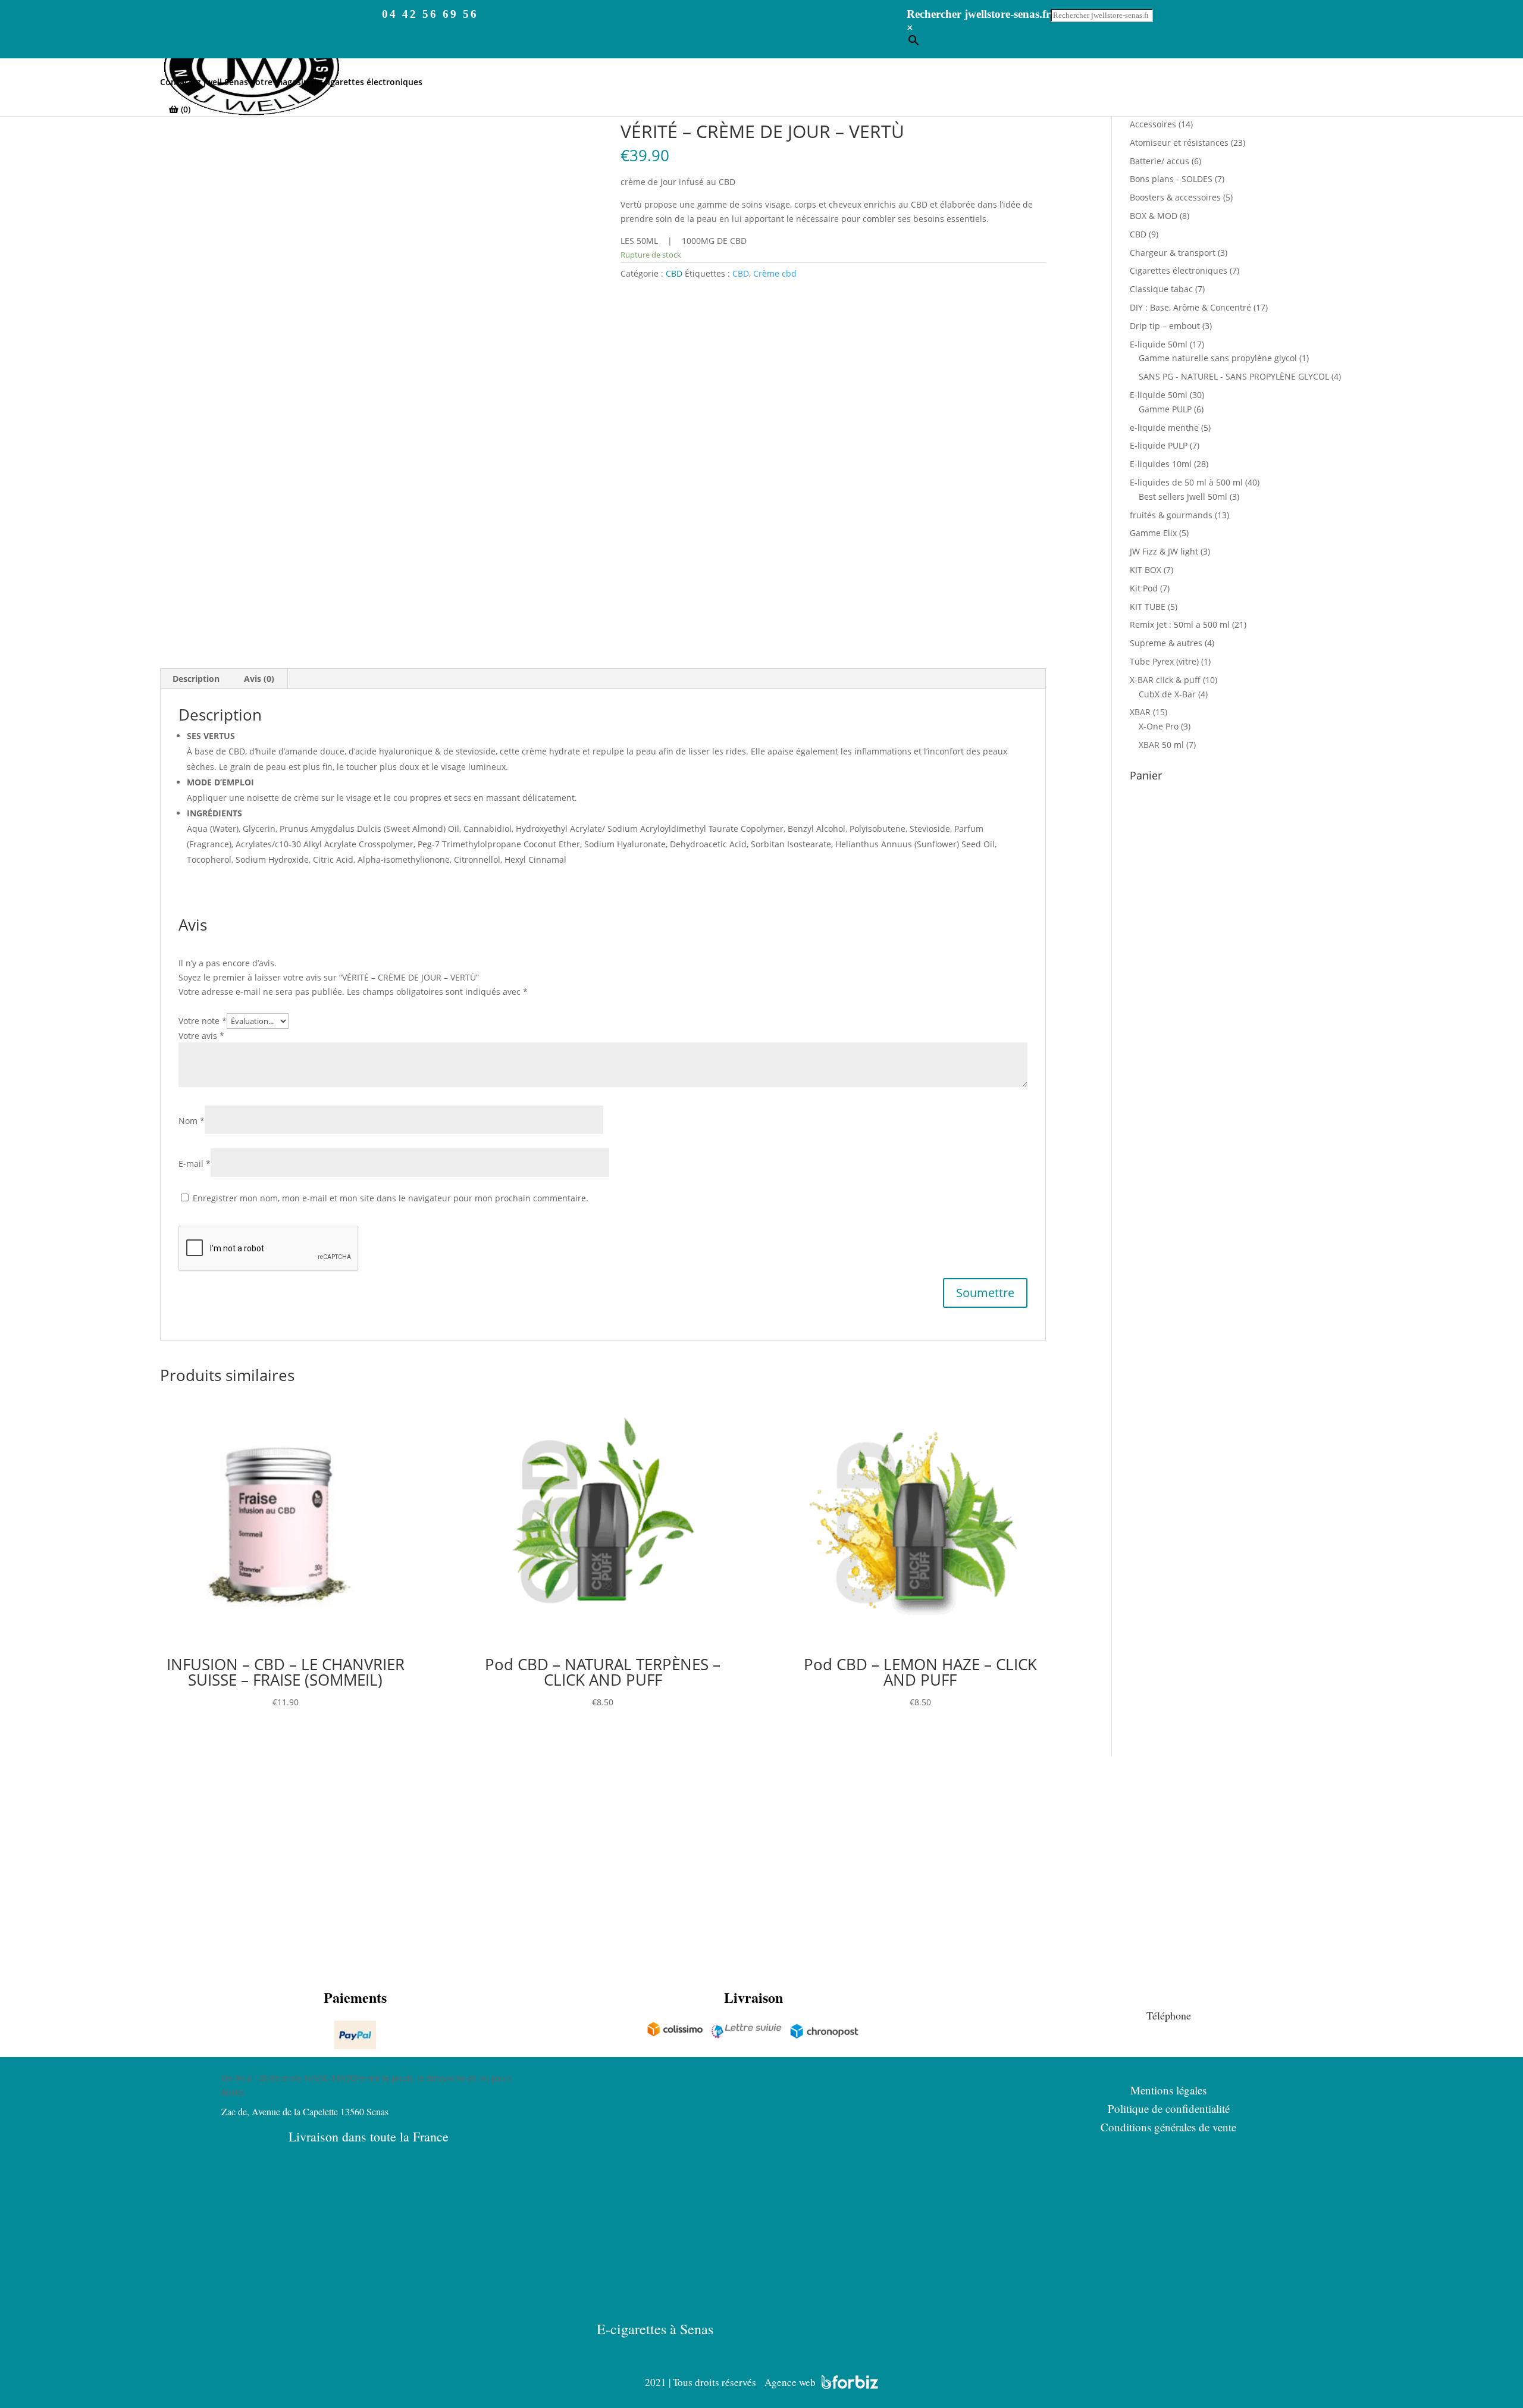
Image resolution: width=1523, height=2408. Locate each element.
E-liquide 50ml (1159, 344)
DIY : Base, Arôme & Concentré (1190, 307)
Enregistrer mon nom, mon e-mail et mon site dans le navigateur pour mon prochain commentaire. (391, 1198)
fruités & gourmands (1171, 515)
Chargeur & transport (1173, 253)
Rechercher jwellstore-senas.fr (979, 14)
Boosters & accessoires (1175, 197)
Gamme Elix (1153, 533)
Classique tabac (1161, 289)
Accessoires (1153, 124)
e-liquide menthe (1164, 428)
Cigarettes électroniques (1179, 270)
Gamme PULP (1165, 409)
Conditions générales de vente (1168, 2127)
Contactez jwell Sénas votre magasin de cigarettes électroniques (291, 83)
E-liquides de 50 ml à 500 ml (1186, 482)
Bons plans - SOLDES (1171, 179)
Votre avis (201, 1036)
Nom (192, 1121)
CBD (674, 273)
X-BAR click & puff (1165, 680)
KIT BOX (1146, 570)
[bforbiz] (850, 2382)
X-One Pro (1159, 726)
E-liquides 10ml (1161, 464)
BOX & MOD (1154, 216)
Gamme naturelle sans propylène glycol (1218, 358)
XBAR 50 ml (1161, 745)
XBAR (1140, 712)
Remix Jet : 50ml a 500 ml (1180, 624)
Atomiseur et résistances (1179, 143)
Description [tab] (196, 679)
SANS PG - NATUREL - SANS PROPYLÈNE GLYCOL (1234, 376)
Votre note (203, 1021)
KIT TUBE (1148, 607)
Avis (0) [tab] (259, 679)
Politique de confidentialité (1169, 2108)
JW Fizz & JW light (1164, 551)
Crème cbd (775, 273)
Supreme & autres (1166, 643)
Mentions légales (1168, 2090)
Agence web (790, 2382)
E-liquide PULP (1159, 445)
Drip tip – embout (1165, 326)
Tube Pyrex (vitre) (1164, 661)
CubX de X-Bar (1167, 694)
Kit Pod (1144, 588)
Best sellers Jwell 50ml (1183, 497)
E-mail (195, 1164)
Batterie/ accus (1160, 161)
